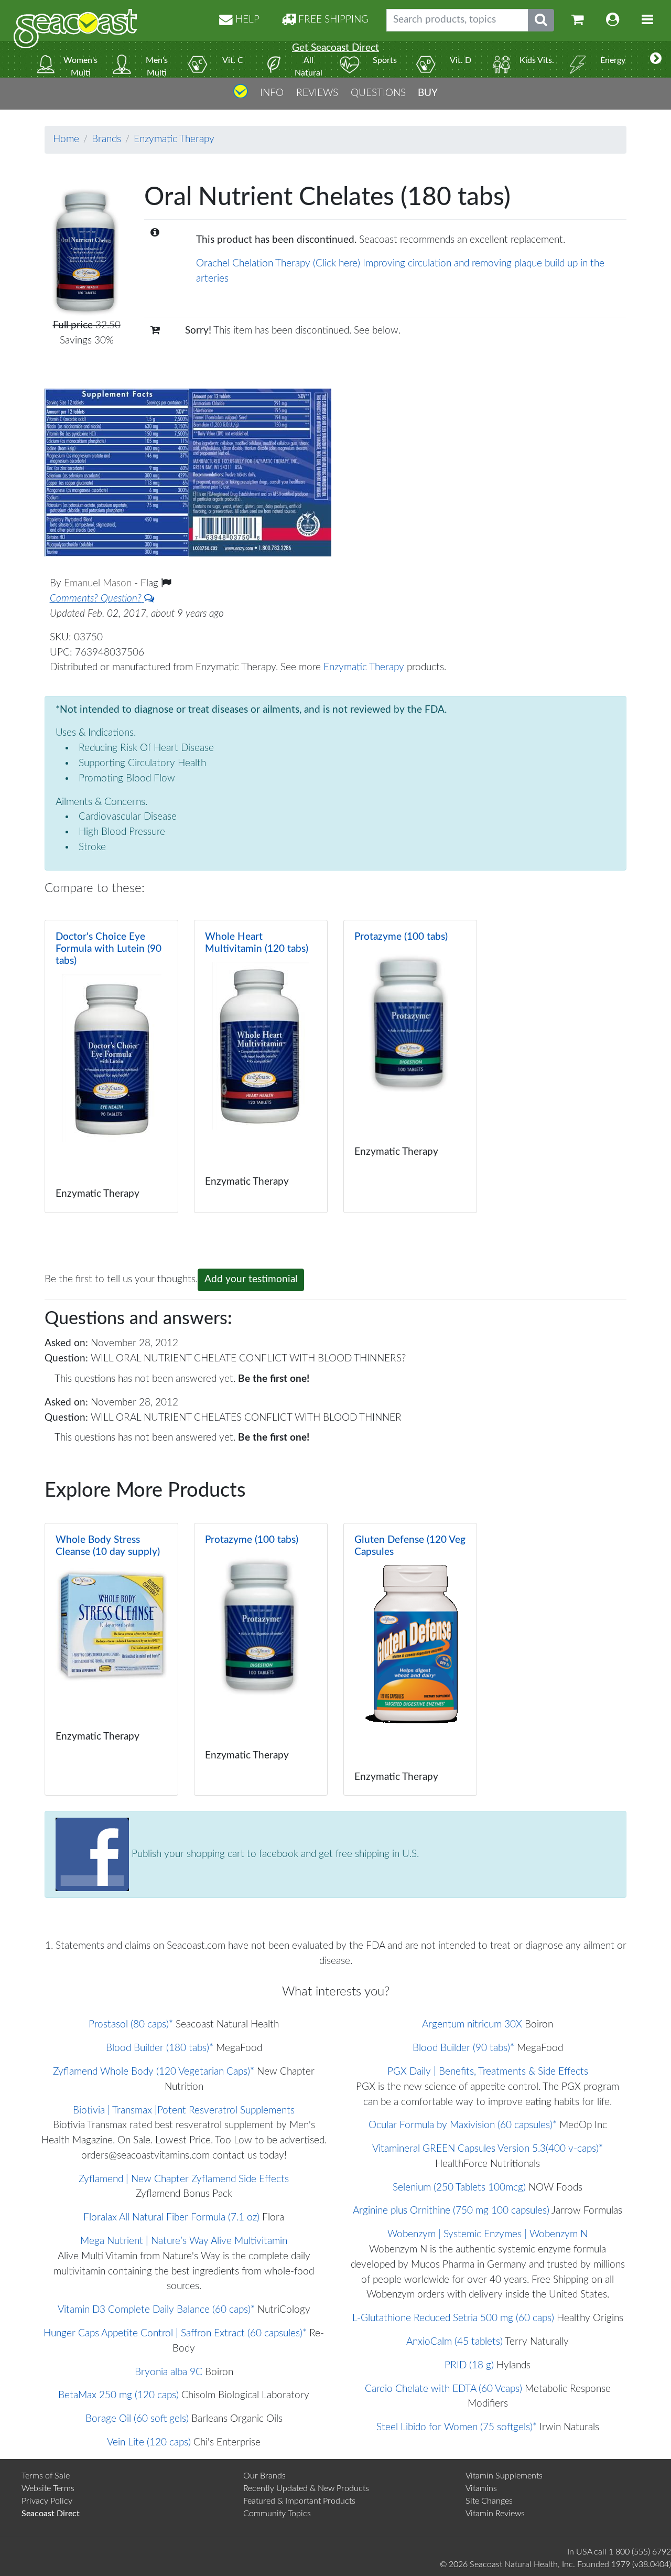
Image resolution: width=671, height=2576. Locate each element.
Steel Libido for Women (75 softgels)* (457, 2427)
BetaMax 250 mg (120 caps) (118, 2395)
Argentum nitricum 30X (472, 2025)
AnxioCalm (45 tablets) (454, 2342)
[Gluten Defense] (410, 1659)
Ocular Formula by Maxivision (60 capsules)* (463, 2125)
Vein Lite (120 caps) (149, 2443)
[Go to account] (613, 20)
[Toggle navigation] (647, 20)
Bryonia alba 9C (169, 2372)
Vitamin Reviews (495, 2514)
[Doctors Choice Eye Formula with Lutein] (111, 1066)
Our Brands (264, 2476)
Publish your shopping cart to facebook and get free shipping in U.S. (274, 1854)
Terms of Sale (46, 2476)
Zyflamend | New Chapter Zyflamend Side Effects (184, 2179)
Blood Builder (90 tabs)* (463, 2048)
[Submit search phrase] (541, 20)
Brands (106, 139)
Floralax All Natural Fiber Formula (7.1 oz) (171, 2218)
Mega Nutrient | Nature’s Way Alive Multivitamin (184, 2241)
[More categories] (656, 59)
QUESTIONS (378, 93)
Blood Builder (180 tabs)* (160, 2048)
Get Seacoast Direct (335, 48)
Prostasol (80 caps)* (131, 2025)
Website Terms (48, 2488)
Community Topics (277, 2514)
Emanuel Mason (99, 583)
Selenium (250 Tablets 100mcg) (459, 2188)
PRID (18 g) (469, 2365)
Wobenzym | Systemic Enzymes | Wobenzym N (488, 2234)
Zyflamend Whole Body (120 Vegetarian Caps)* (154, 2072)
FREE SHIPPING (332, 20)
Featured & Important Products (299, 2501)
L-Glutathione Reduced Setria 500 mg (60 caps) (453, 2318)
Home (66, 139)
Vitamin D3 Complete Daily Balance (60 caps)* (156, 2310)
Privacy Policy (47, 2501)
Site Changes (489, 2501)
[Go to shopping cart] (578, 20)
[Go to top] (241, 95)
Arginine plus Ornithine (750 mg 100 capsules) (451, 2211)
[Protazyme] (410, 1066)
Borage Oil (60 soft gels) (137, 2419)
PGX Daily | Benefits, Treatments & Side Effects (488, 2072)
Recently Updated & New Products (306, 2488)
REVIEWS (317, 93)
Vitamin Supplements (504, 2476)
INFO (272, 93)
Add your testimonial (251, 1279)
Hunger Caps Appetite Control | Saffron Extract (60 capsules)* (175, 2333)
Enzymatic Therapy (174, 139)
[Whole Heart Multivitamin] (261, 1066)
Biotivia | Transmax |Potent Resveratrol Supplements (184, 2111)
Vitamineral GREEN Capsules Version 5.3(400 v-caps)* (488, 2149)
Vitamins (481, 2488)
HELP (246, 20)
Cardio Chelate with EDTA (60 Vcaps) (443, 2389)
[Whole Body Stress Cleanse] (111, 1659)
